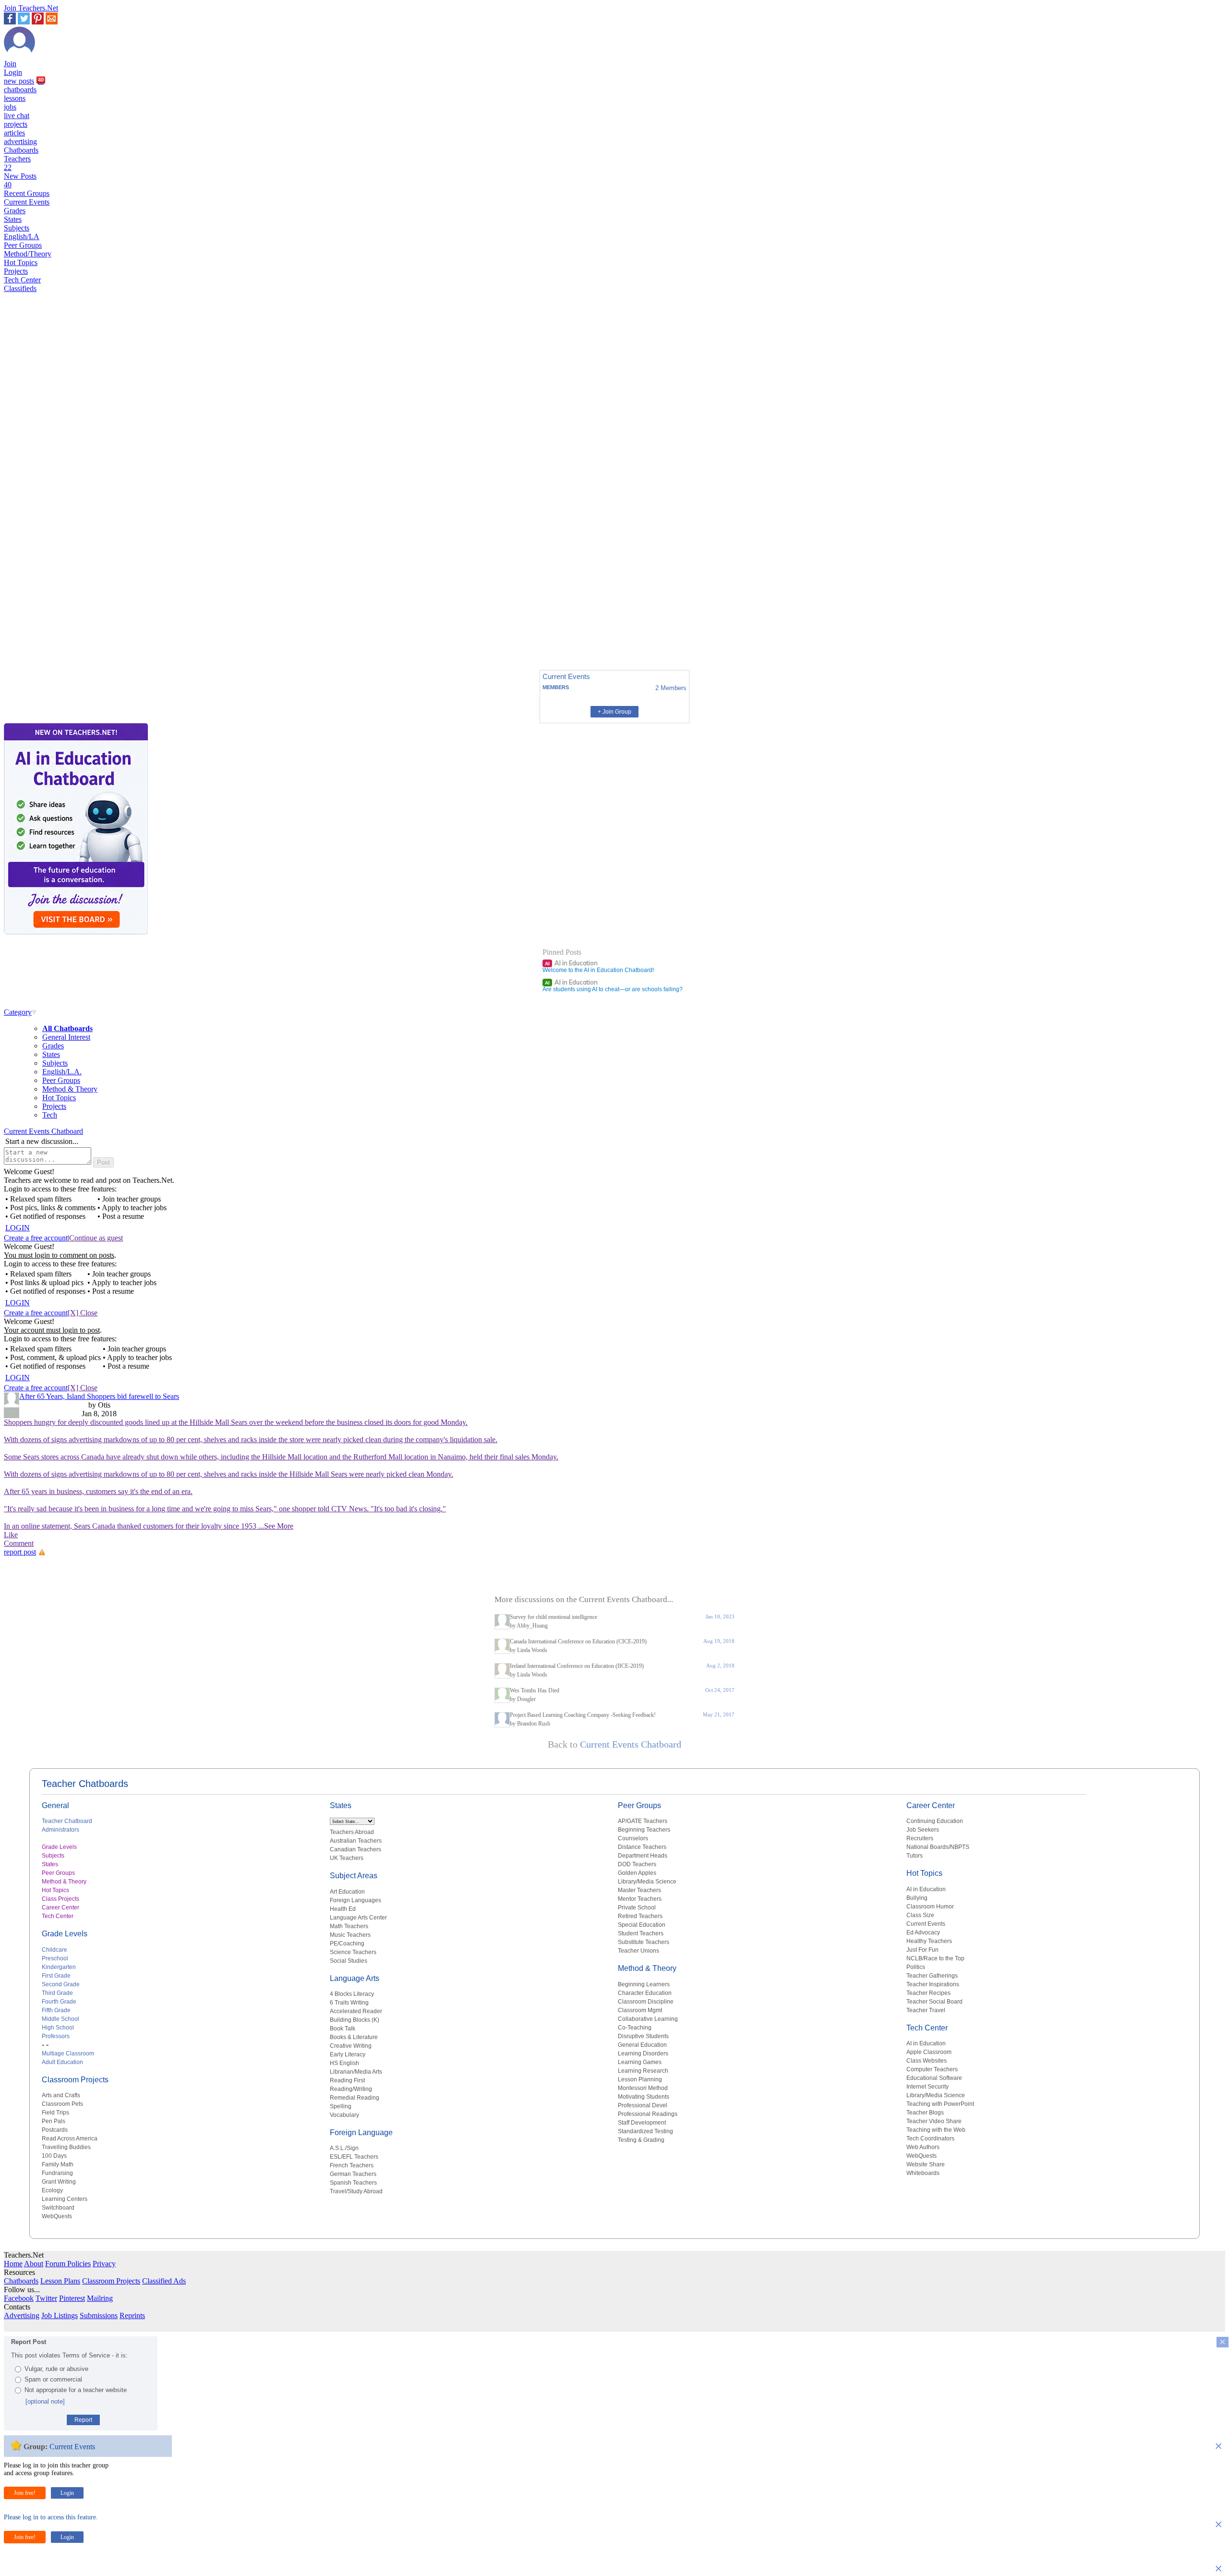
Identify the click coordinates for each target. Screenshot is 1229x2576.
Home (13, 2264)
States (13, 219)
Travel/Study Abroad (356, 2191)
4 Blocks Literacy (352, 1994)
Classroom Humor (930, 1907)
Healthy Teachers (929, 1941)
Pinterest (72, 2298)
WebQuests (57, 2216)
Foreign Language (361, 2132)
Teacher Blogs (925, 2113)
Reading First (347, 2080)
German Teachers (353, 2174)
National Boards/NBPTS (938, 1847)
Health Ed (343, 1909)
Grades (15, 211)
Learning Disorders (643, 2054)
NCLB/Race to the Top (935, 1958)
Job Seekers (923, 1830)
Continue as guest (96, 1238)
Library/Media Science (647, 1882)
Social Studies (349, 1961)
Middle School (60, 2019)
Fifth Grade (56, 2010)
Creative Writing (351, 2046)
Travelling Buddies (66, 2147)
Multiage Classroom (68, 2054)
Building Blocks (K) (355, 2020)
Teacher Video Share (934, 2121)
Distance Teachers (642, 1847)
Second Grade (61, 1984)
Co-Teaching (635, 2028)
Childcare (54, 1950)
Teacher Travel (926, 2010)
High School (58, 2028)
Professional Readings (648, 2114)
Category (18, 1012)
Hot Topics (21, 262)
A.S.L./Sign (344, 2148)
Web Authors (923, 2147)
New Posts (20, 180)
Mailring (100, 2298)
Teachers (17, 163)
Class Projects (60, 1899)
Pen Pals (54, 2121)
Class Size (920, 1915)
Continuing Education (935, 1821)
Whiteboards (923, 2173)
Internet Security (928, 2087)
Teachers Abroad (352, 1832)
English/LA (22, 237)
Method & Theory (70, 1089)
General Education (642, 2045)
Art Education (347, 1892)
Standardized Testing (645, 2131)
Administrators (60, 1830)
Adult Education (62, 2062)
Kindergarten (59, 1967)
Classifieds (20, 288)
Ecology (52, 2190)
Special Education (642, 1925)
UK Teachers (347, 1858)
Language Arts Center (358, 1918)
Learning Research (643, 2071)
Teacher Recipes (928, 1993)
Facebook (19, 2298)
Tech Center (22, 280)
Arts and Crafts (61, 2095)
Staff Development (642, 2123)
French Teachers (352, 2165)
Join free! (25, 2493)
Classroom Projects (75, 2080)
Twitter (46, 2298)
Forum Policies (68, 2264)
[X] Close (83, 1313)
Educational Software (934, 2078)
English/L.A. (62, 1072)
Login (13, 72)
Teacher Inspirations (933, 1984)
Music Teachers (350, 1935)
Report (83, 2420)
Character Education (645, 1993)
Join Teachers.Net (31, 8)
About (34, 2264)
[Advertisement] (45, 629)
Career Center (60, 1908)
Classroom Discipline (646, 2002)
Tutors (915, 1856)
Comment (19, 1543)
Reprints (132, 2315)
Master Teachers (639, 1890)
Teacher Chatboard (67, 1821)
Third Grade (57, 1993)
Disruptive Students (643, 2036)
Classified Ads (164, 2281)
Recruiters (920, 1838)
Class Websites (927, 2061)
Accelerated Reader (356, 2011)
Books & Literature (354, 2037)
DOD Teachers (637, 1864)
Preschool (55, 1958)
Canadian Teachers (355, 1849)
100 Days (54, 2156)
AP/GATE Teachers (643, 1821)
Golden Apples (637, 1873)
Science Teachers (353, 1952)
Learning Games (640, 2062)
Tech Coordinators (930, 2139)
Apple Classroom (929, 2052)
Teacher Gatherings (932, 1976)
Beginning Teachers (644, 1830)
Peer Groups (23, 245)
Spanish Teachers (353, 2183)
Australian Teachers (356, 1841)
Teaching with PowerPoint (940, 2104)
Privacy (104, 2264)
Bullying (917, 1898)
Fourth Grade (59, 2002)
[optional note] (45, 2401)
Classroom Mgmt (640, 2010)
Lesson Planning (640, 2079)
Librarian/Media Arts (356, 2072)
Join (10, 64)
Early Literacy (348, 2054)
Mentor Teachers (640, 1899)
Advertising (22, 2315)
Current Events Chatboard (43, 1131)
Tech (50, 1115)
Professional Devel (643, 2105)
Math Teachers (349, 1926)
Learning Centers (65, 2199)
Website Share (926, 2164)
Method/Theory (28, 254)
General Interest (66, 1037)
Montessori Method (643, 2088)
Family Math (58, 2164)
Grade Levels (59, 1847)
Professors (56, 2036)
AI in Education (571, 963)
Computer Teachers (932, 2069)
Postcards (55, 2130)
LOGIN (18, 1228)
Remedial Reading (355, 2098)
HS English (344, 2063)
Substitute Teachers (644, 1942)
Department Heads (643, 1856)
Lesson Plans (60, 2281)
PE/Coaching (347, 1944)
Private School (637, 1908)
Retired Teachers (640, 1916)
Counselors (633, 1838)
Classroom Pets (62, 2104)
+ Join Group (614, 712)
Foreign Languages (355, 1900)
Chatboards (21, 150)
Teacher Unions (639, 1951)
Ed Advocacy (923, 1932)
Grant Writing (59, 2182)
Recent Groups (27, 193)
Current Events (27, 202)
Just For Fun (922, 1950)
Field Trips (55, 2113)
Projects (16, 271)
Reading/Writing (351, 2089)
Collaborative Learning (648, 2019)
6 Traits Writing (349, 2003)
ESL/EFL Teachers (354, 2157)
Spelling (341, 2106)
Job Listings (60, 2315)
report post (20, 1552)
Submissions (99, 2315)
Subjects (17, 228)
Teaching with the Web (936, 2130)
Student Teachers (641, 1933)
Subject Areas (354, 1876)
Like (11, 1535)
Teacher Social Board (934, 2002)
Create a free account (36, 1238)
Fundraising (57, 2173)
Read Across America (70, 2139)
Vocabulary (344, 2115)
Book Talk (343, 2029)
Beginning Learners (644, 1984)
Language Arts (355, 1978)
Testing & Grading (641, 2140)
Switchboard (58, 2208)
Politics (916, 1967)
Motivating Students (644, 2097)
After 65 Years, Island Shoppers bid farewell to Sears (99, 1396)
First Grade (56, 1976)
